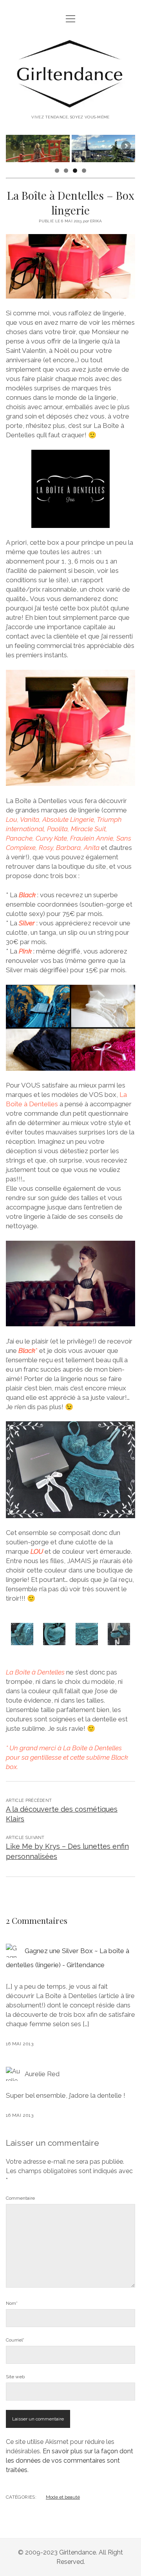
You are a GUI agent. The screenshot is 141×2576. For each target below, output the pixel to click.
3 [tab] (75, 171)
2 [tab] (66, 171)
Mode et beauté (63, 2497)
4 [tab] (84, 171)
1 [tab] (57, 171)
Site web (15, 2377)
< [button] (16, 147)
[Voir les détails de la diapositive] (39, 148)
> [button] (125, 147)
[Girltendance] (70, 104)
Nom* (12, 2303)
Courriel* (15, 2340)
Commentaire (20, 2198)
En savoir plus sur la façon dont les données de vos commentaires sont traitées (70, 2461)
